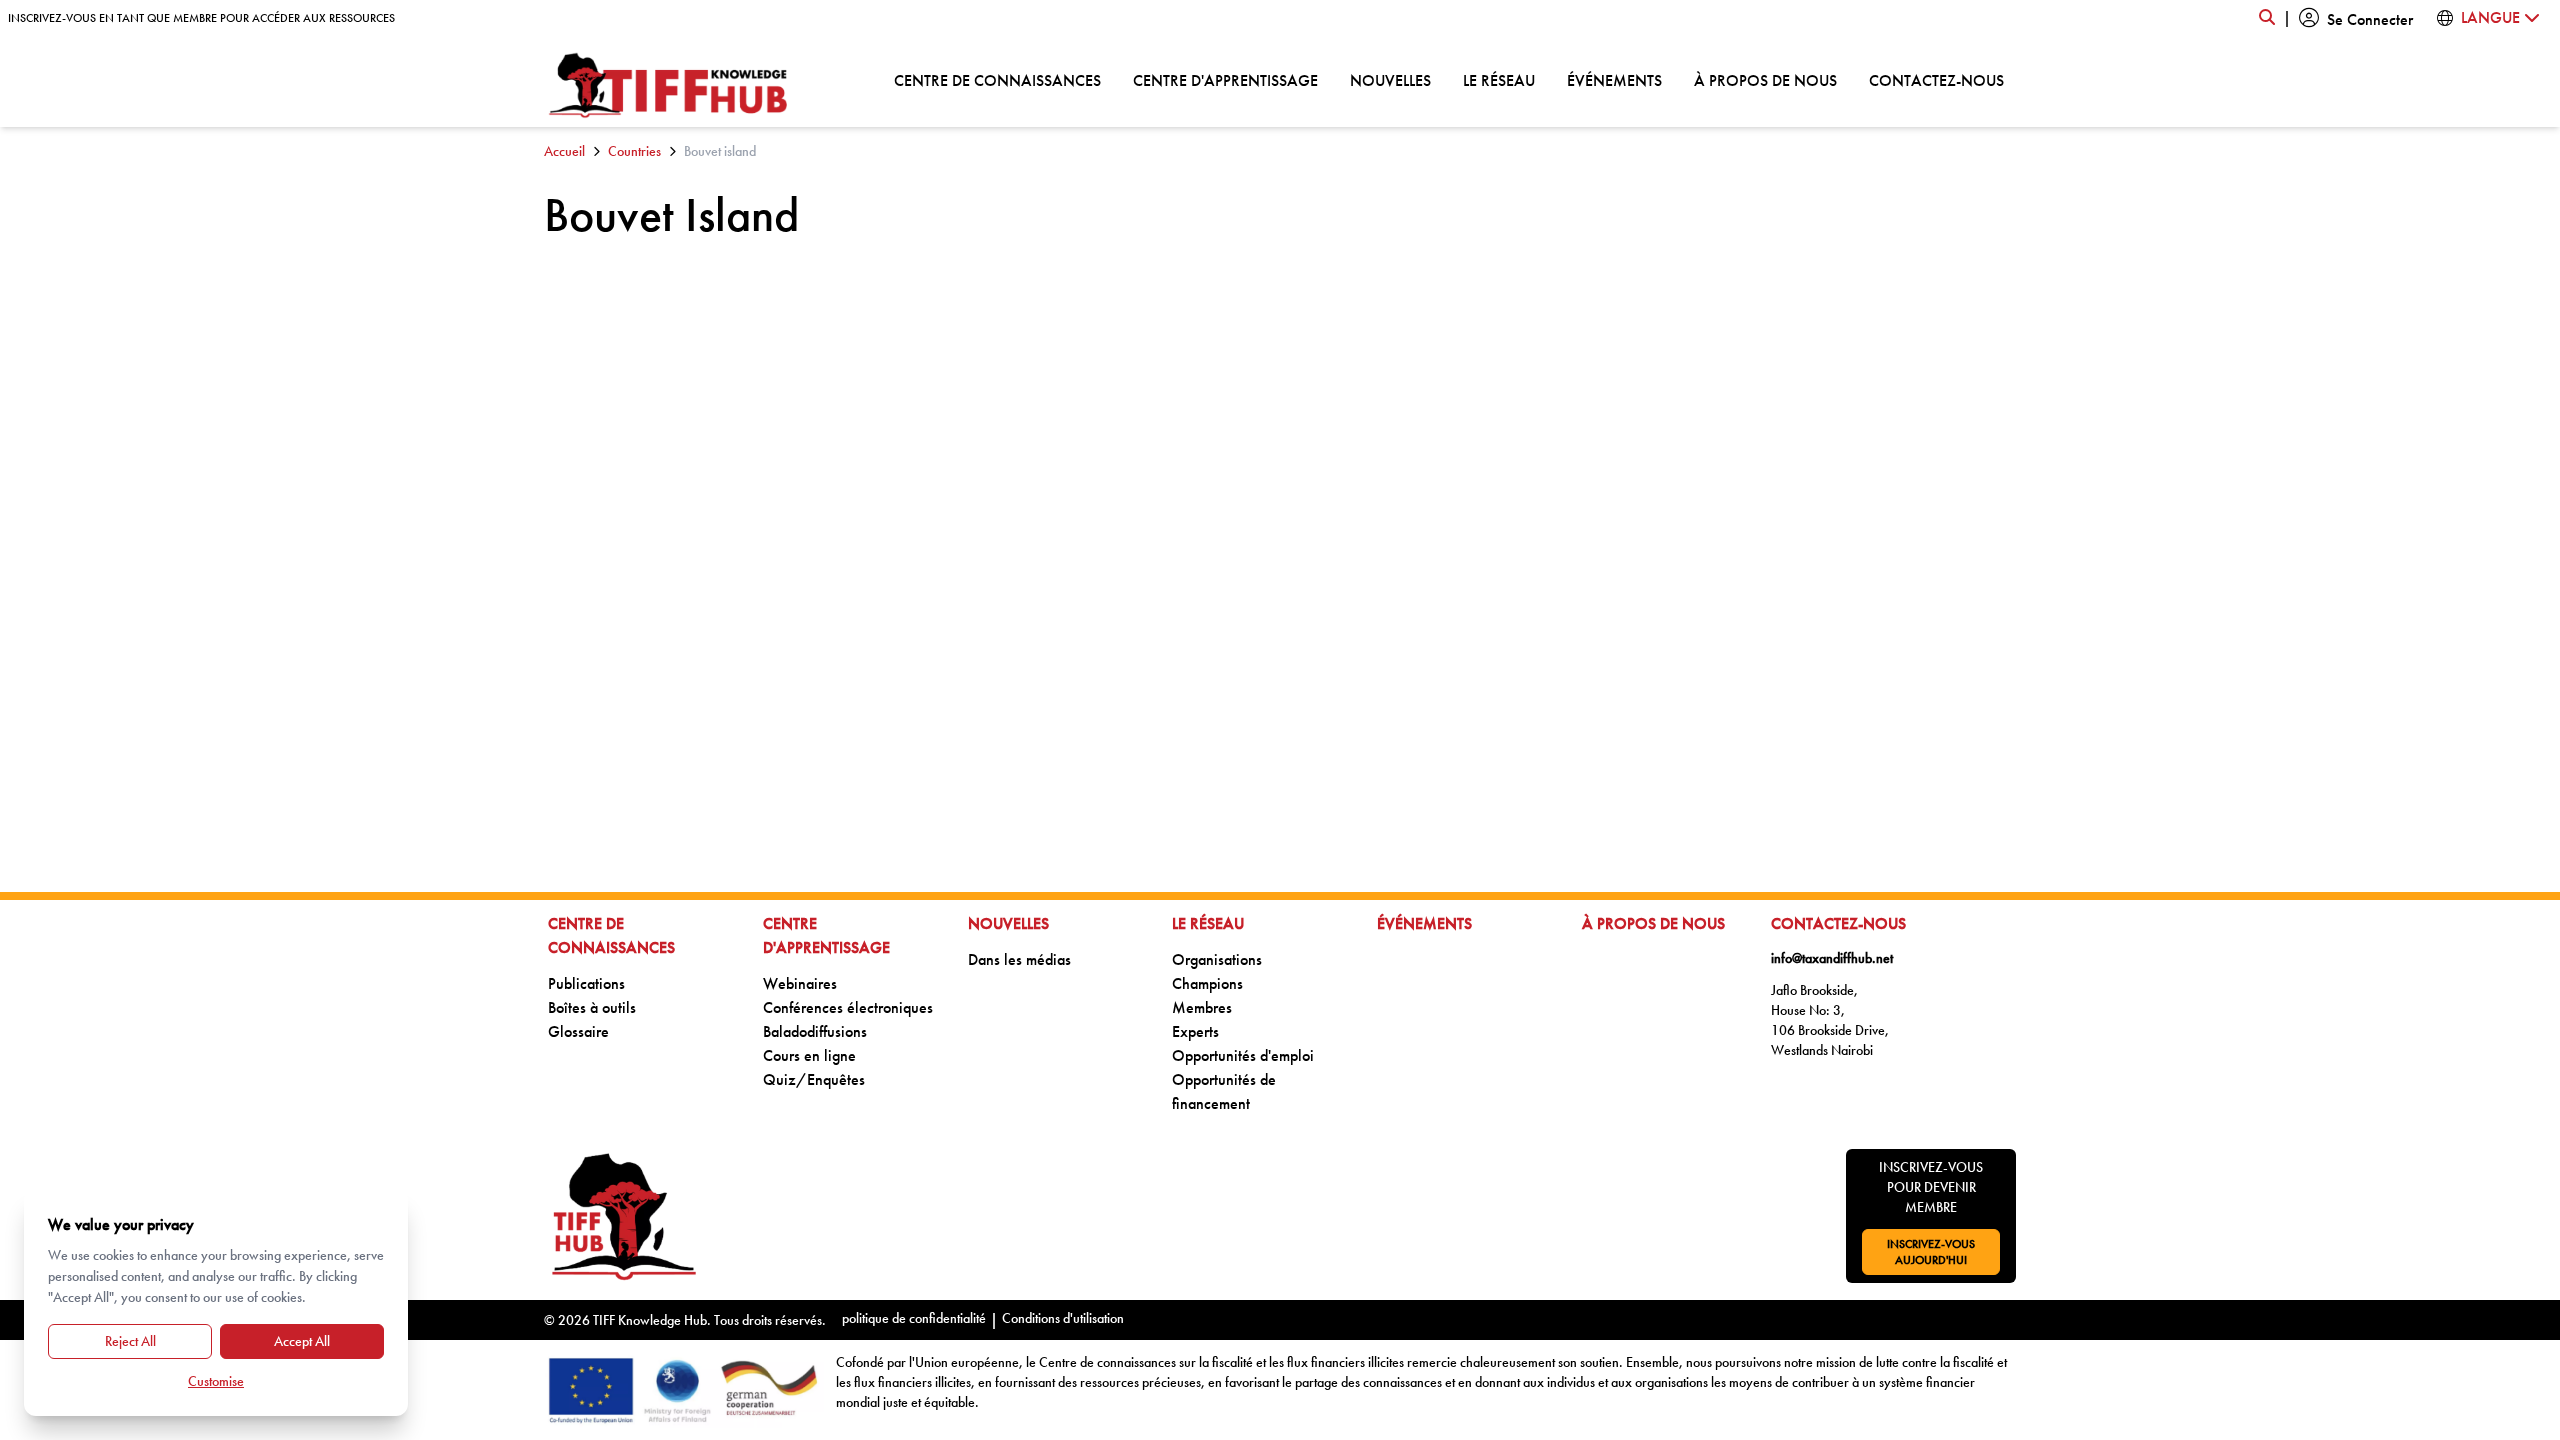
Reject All (130, 1341)
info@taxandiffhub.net (1832, 958)
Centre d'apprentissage (1225, 80)
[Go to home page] (669, 85)
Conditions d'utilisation (1063, 1318)
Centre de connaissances (997, 80)
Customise (216, 1381)
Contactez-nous (1936, 80)
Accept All (302, 1341)
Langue (2492, 17)
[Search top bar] (2267, 18)
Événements (1614, 80)
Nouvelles (1390, 80)
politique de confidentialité (914, 1318)
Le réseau (1499, 80)
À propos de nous (1765, 80)
